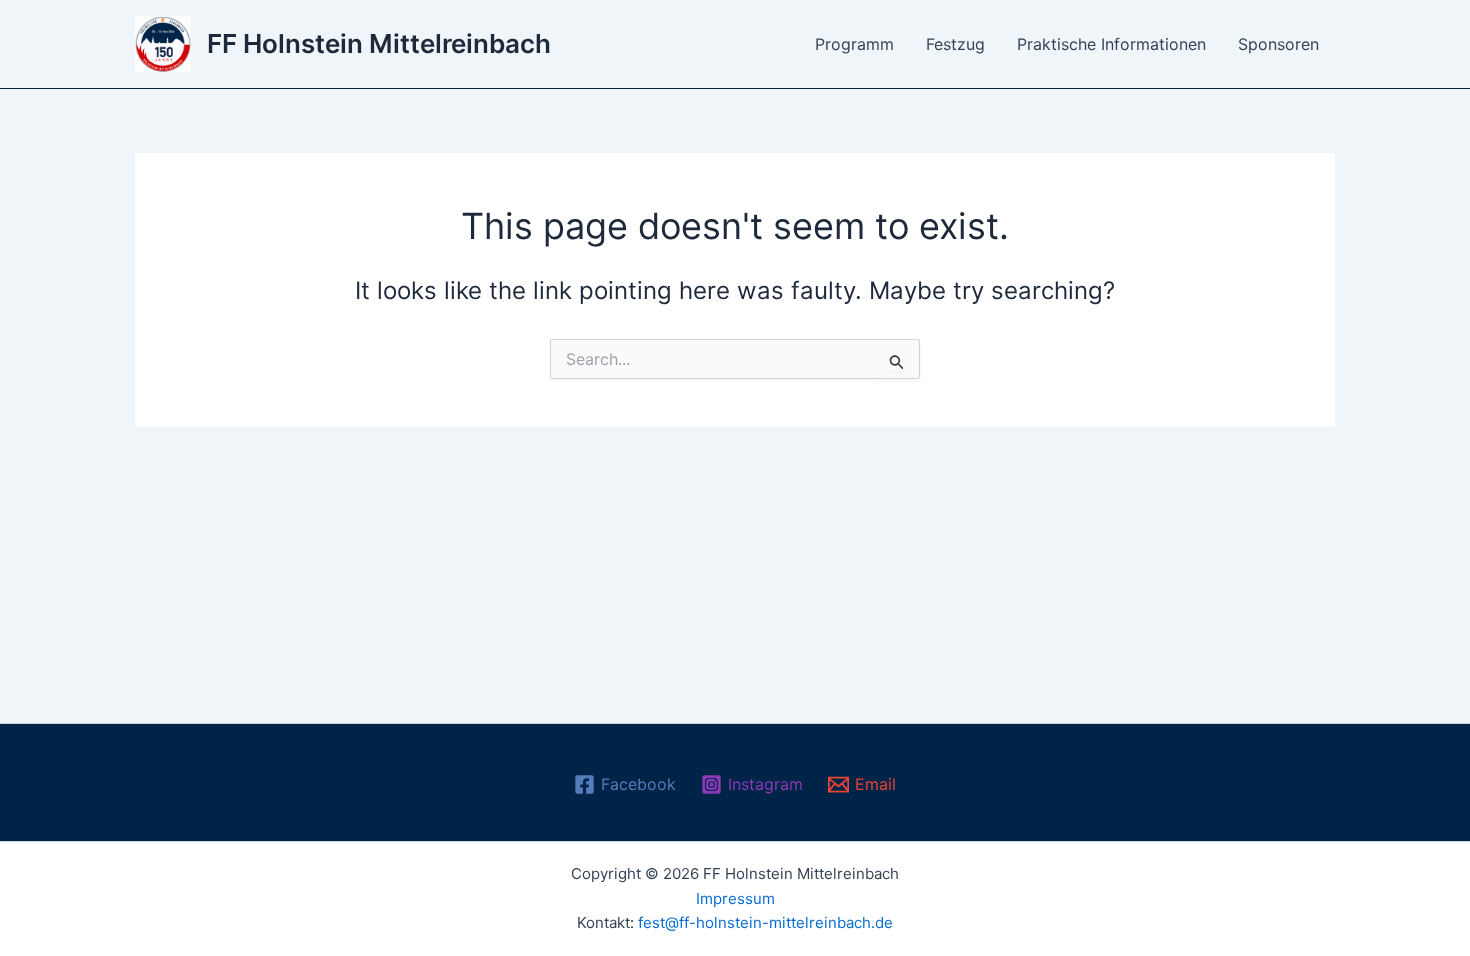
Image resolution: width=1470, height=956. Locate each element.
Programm (854, 44)
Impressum (735, 898)
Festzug (955, 44)
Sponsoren (1278, 44)
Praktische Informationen (1111, 44)
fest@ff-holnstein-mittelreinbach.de (765, 922)
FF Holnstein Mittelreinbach (379, 43)
